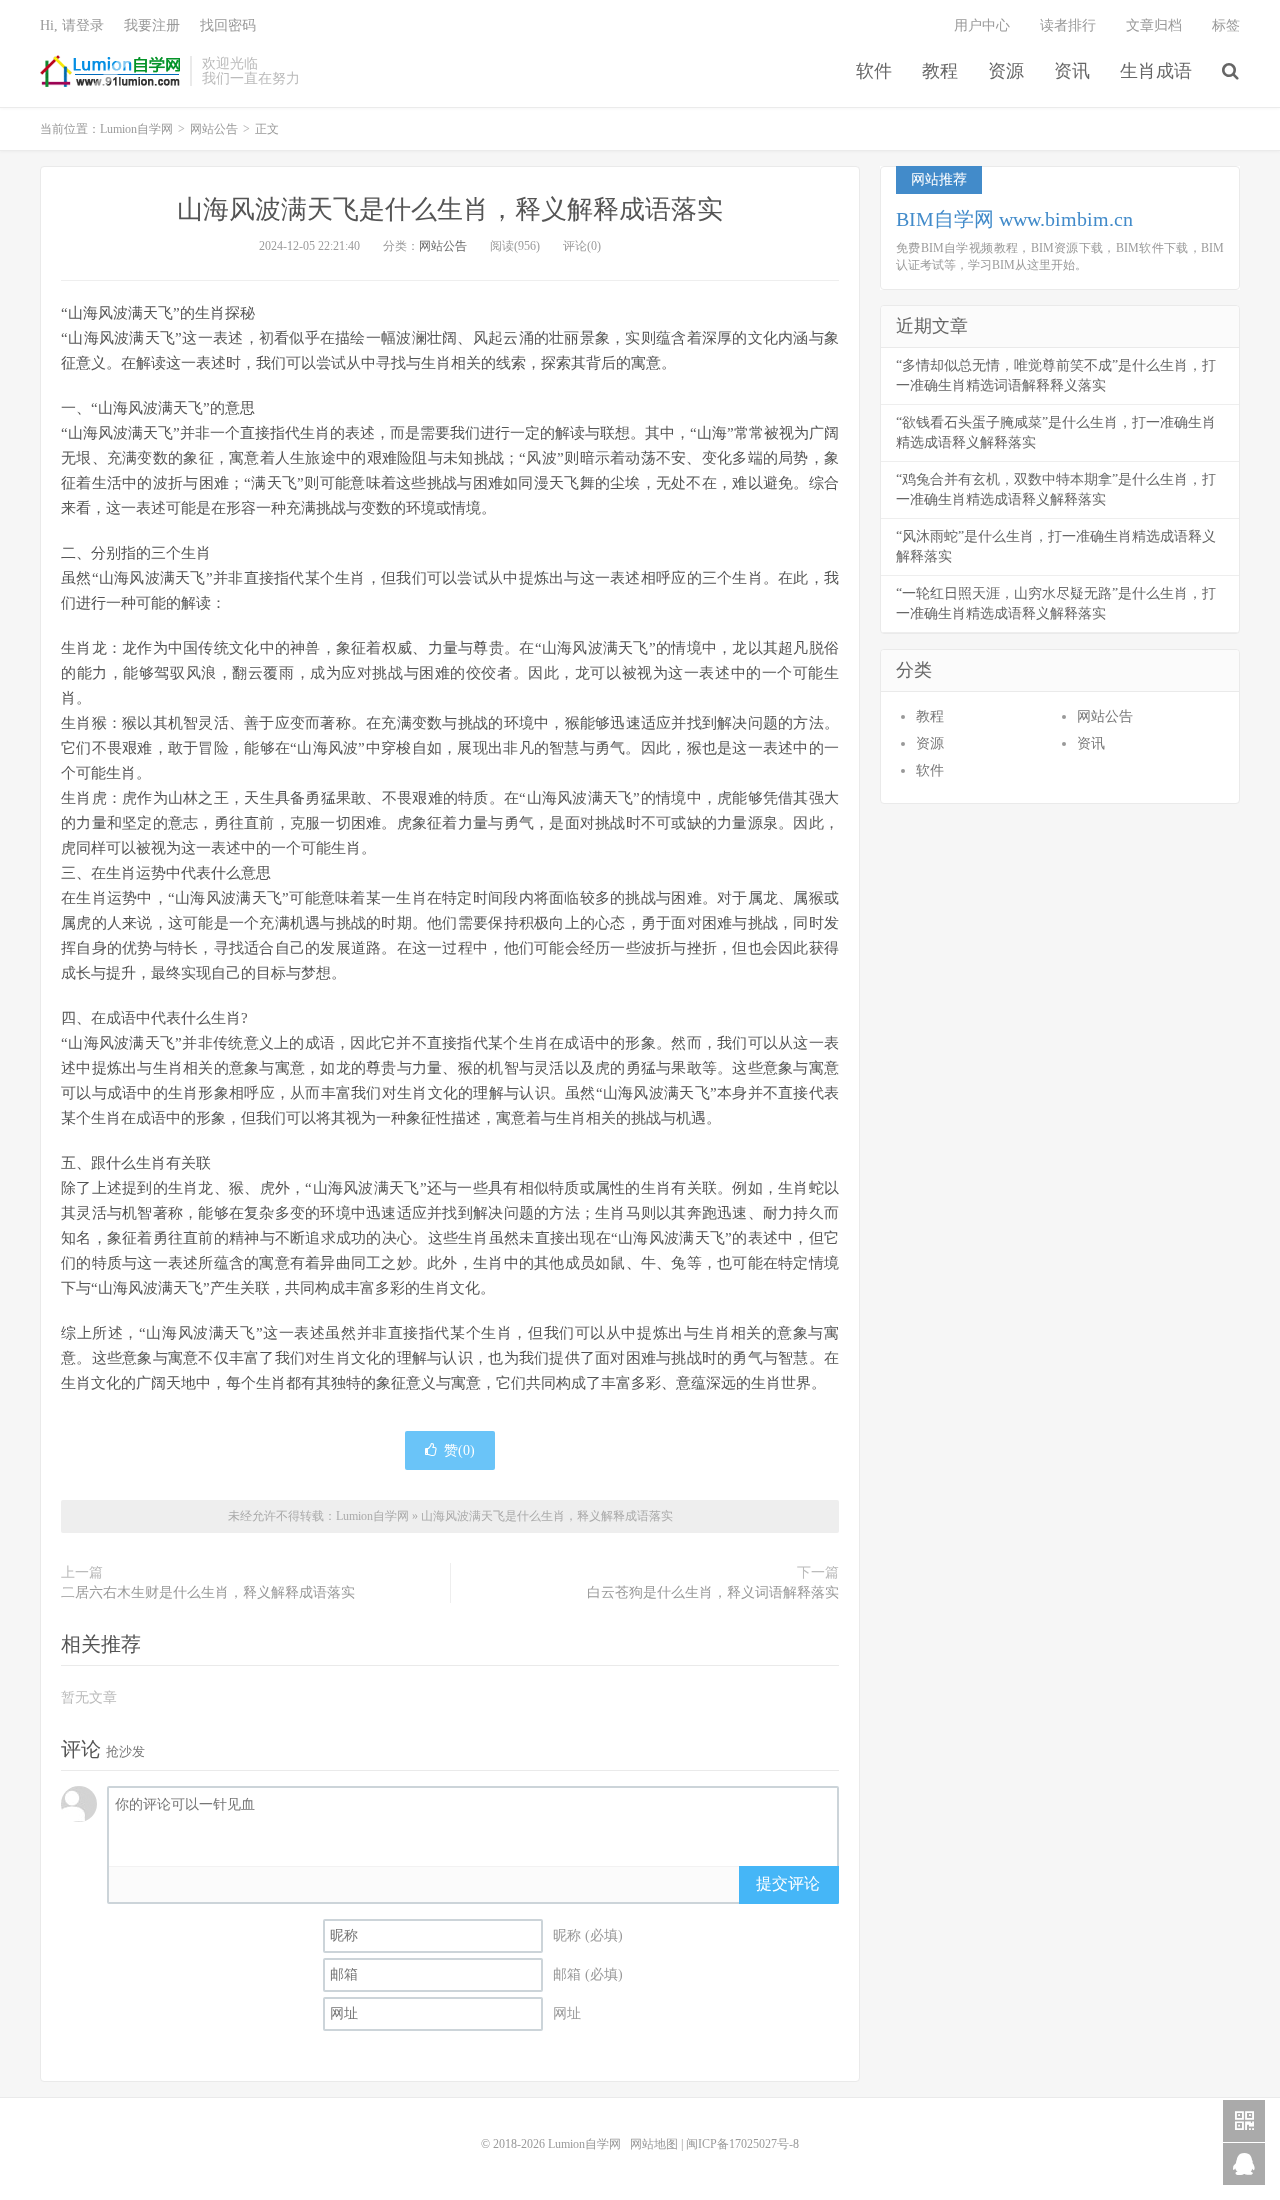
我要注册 (152, 25)
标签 (1226, 25)
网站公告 (214, 129)
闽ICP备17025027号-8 (742, 2144)
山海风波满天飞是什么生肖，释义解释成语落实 (450, 209)
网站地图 (654, 2144)
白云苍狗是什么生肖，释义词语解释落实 (713, 1592)
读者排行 (1068, 25)
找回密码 (228, 25)
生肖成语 (1156, 71)
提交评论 (788, 1883)
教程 (940, 71)
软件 (874, 71)
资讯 (1072, 71)
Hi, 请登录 (72, 25)
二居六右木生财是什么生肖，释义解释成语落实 (208, 1592)
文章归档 (1154, 25)
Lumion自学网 (110, 71)
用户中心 (982, 25)
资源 (1006, 71)
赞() (459, 1450)
